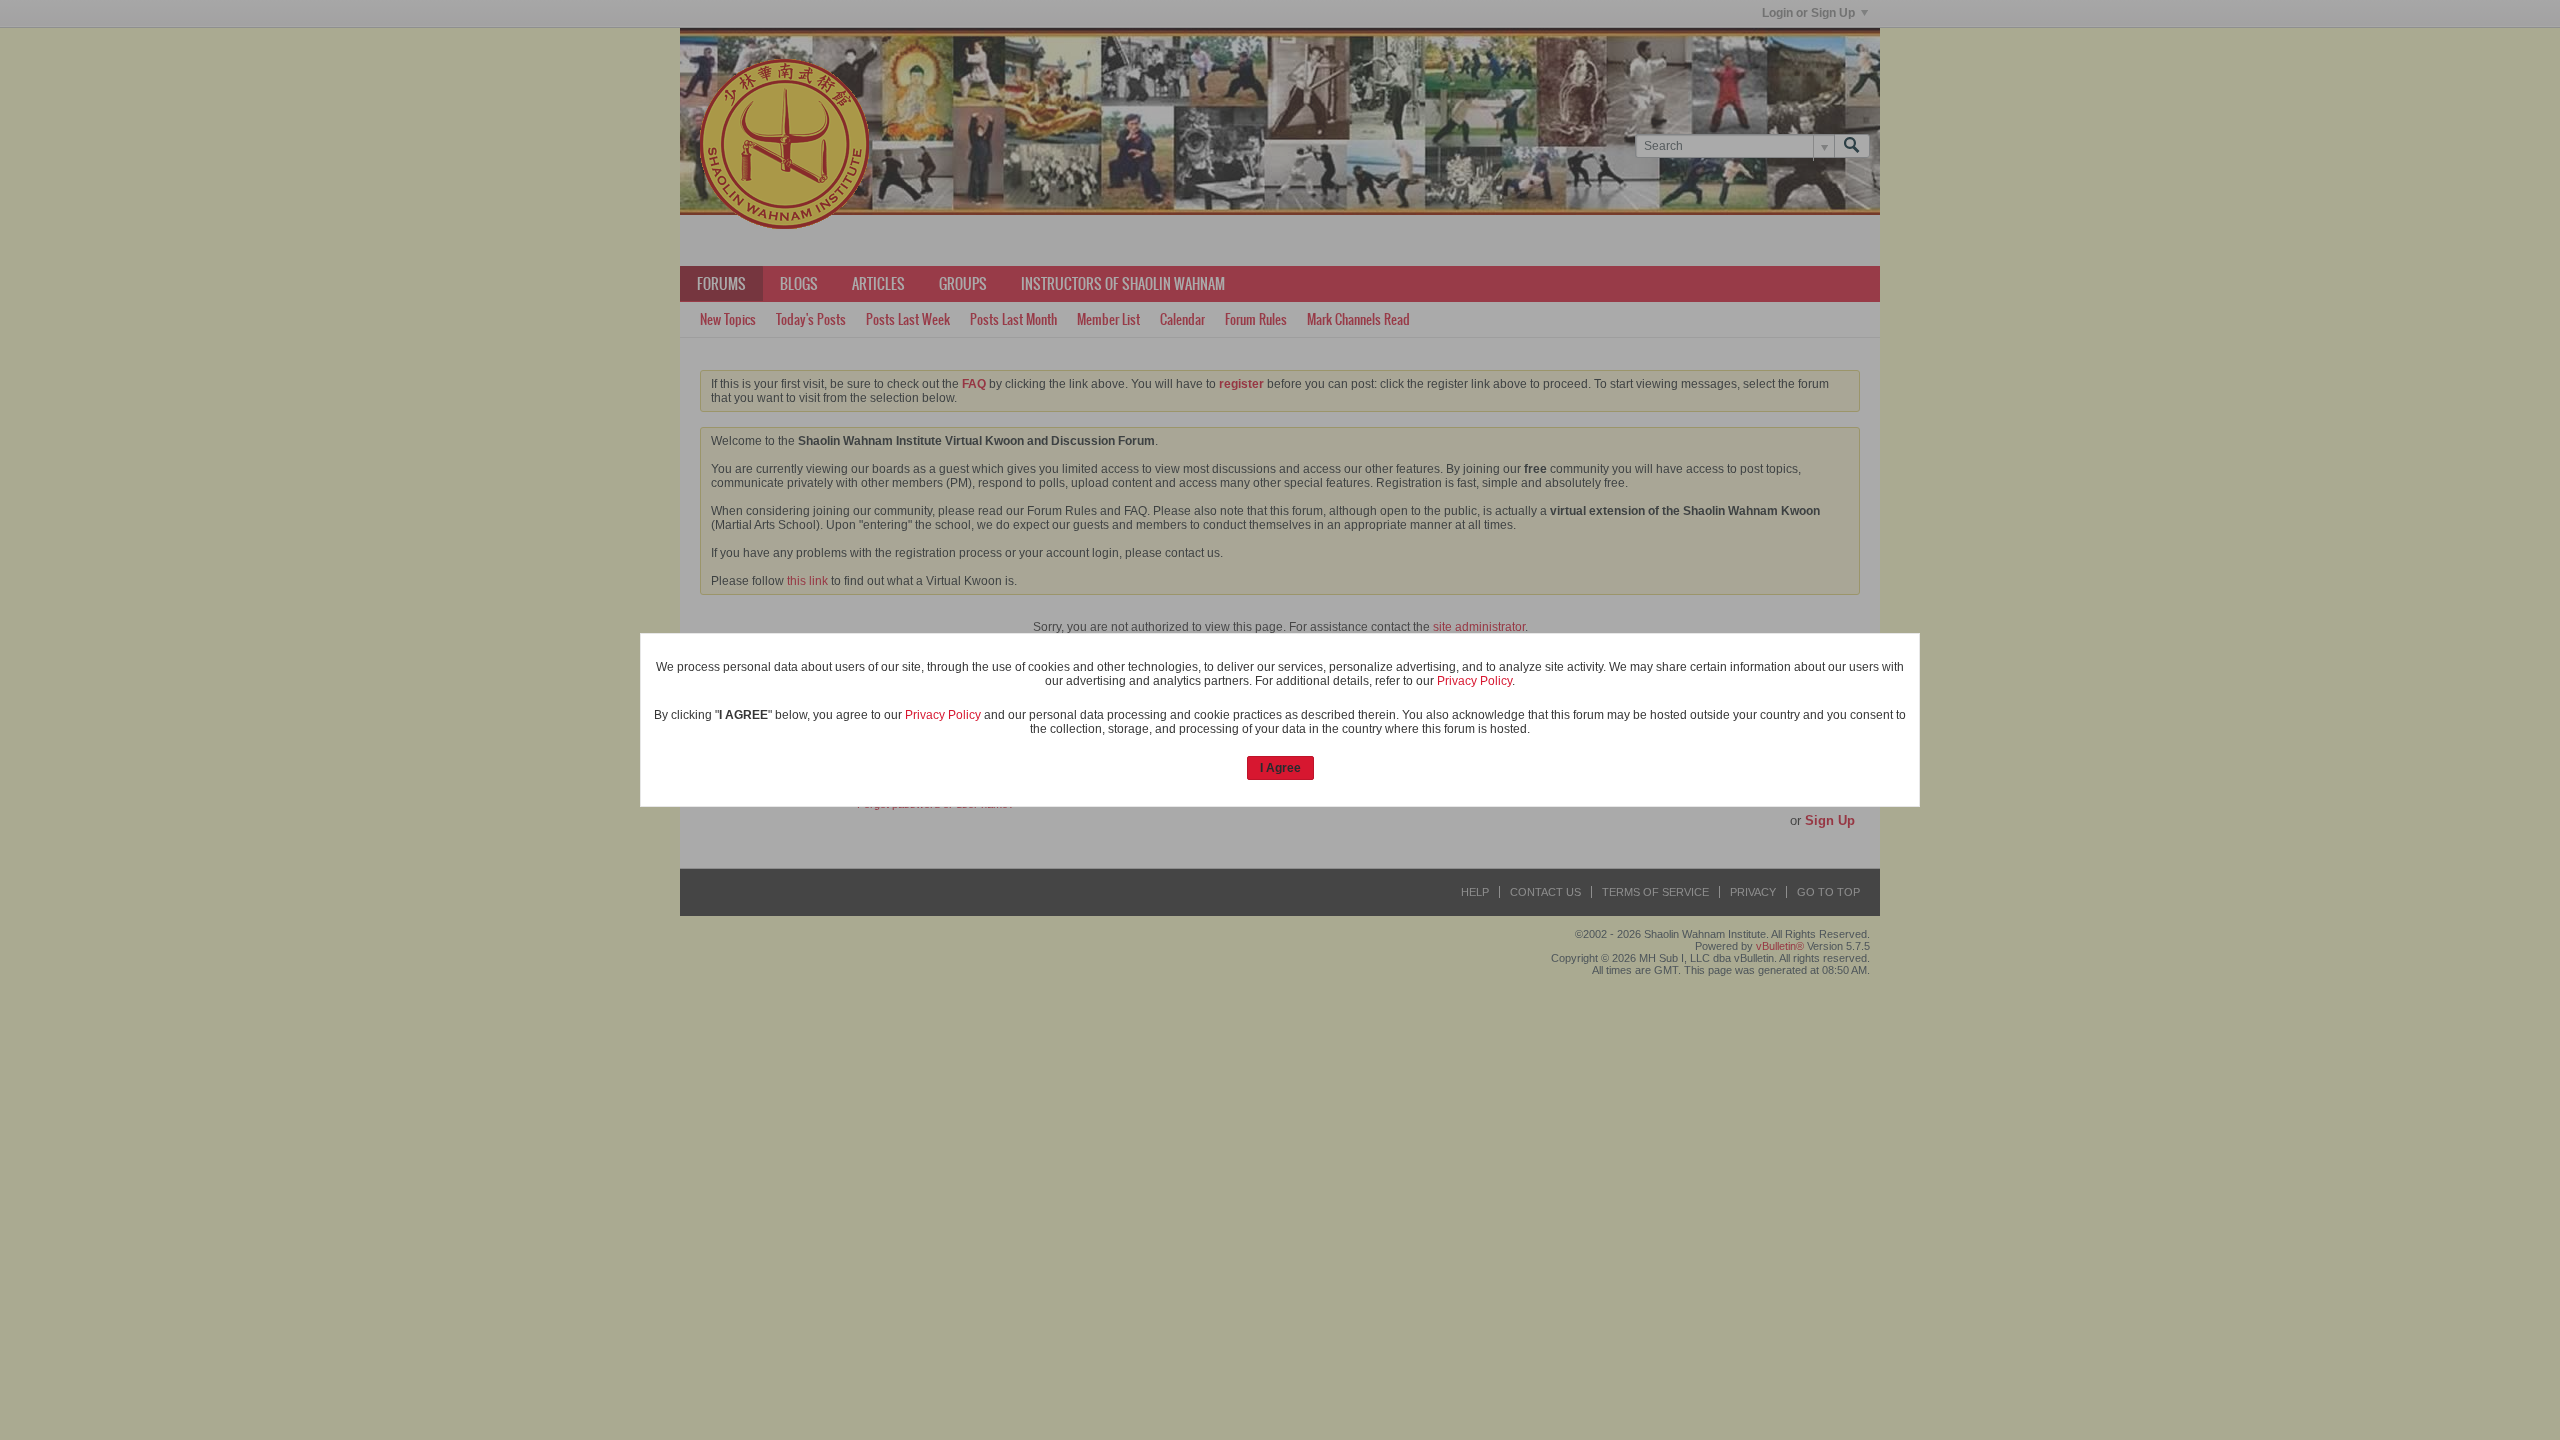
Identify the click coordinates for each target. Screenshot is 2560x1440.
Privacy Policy (1474, 681)
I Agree (1280, 768)
